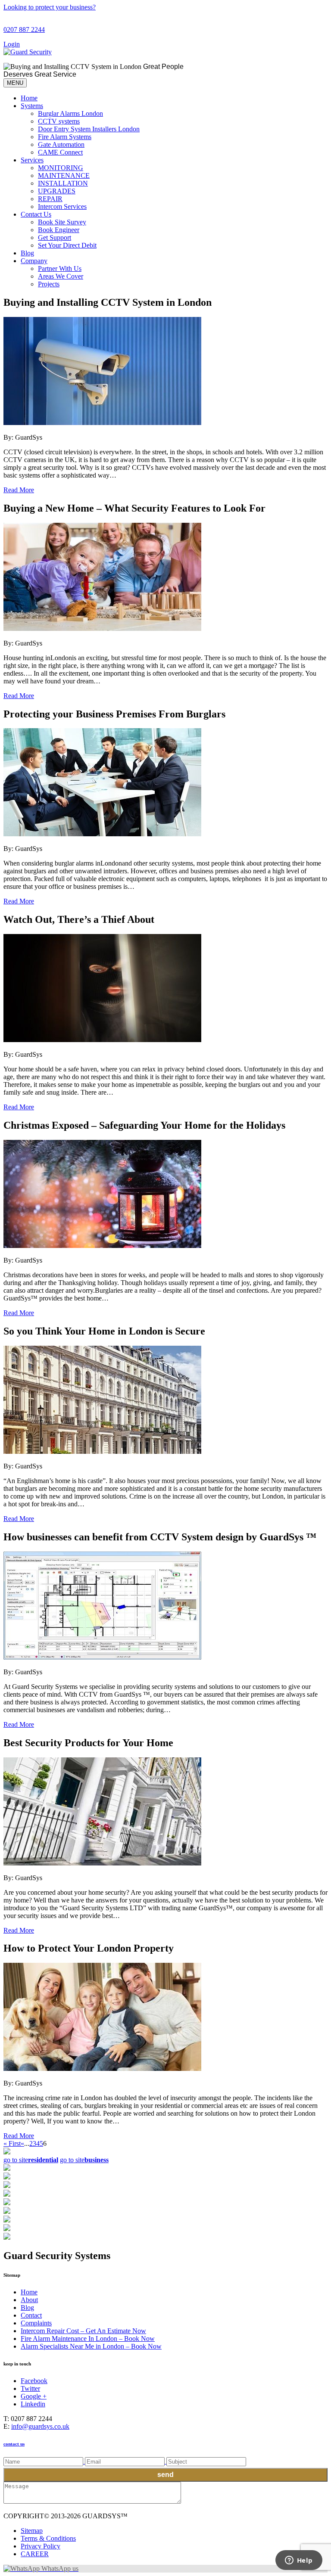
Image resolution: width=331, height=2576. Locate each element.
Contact (31, 2315)
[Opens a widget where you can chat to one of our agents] (299, 2561)
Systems (32, 106)
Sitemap (32, 2531)
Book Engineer (59, 230)
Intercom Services (62, 206)
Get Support (55, 237)
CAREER (35, 2554)
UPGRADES (57, 191)
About (29, 2300)
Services (32, 160)
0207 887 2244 (24, 29)
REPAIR (50, 199)
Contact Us (36, 214)
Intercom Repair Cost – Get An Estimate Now (83, 2331)
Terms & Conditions (48, 2538)
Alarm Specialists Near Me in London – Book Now (91, 2346)
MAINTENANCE (64, 175)
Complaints (36, 2323)
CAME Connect (60, 152)
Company (34, 261)
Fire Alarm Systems (65, 137)
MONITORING (61, 168)
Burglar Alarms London (70, 113)
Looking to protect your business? (50, 7)
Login (12, 44)
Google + (34, 2396)
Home (29, 98)
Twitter (30, 2388)
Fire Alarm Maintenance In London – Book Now (88, 2339)
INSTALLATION (63, 183)
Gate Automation (61, 144)
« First (12, 2143)
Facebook (34, 2381)
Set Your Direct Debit (67, 245)
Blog (27, 253)
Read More (19, 490)
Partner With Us (60, 268)
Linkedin (33, 2404)
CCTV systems (59, 121)
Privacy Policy (41, 2546)
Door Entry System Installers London (89, 129)
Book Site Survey (62, 222)
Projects (49, 284)
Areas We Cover (61, 276)
